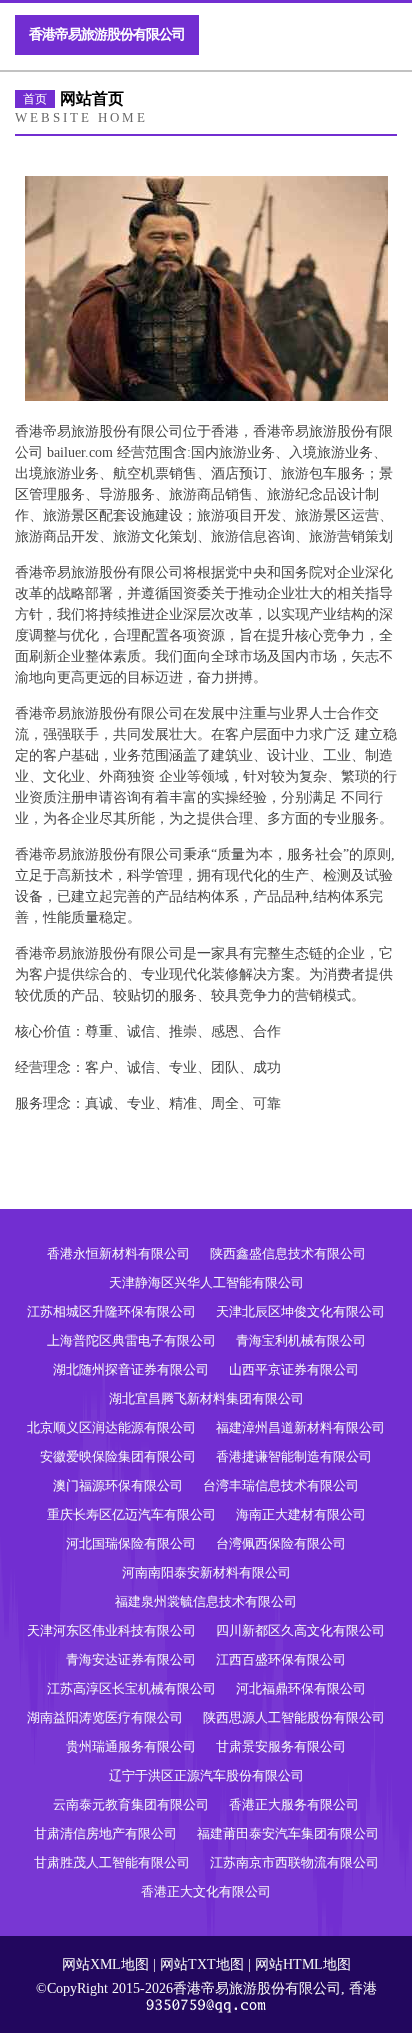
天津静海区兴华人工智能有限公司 (206, 1282)
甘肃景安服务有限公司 (281, 1746)
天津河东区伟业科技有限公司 (111, 1630)
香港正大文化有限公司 (206, 1891)
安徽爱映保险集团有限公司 (118, 1456)
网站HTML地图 (303, 1964)
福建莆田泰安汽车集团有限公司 (288, 1833)
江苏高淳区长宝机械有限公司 (131, 1688)
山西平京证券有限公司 (294, 1369)
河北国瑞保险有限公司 (131, 1543)
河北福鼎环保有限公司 (301, 1688)
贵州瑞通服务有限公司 (131, 1746)
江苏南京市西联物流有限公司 (294, 1862)
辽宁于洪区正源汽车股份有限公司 (206, 1775)
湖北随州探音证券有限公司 (131, 1369)
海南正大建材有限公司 (301, 1514)
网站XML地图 (105, 1964)
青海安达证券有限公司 (131, 1659)
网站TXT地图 (202, 1964)
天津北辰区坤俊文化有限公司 (300, 1311)
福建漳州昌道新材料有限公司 (300, 1427)
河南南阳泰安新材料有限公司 (206, 1572)
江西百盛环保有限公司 (281, 1659)
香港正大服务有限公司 (294, 1804)
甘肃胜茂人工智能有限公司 (112, 1862)
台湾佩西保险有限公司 (281, 1543)
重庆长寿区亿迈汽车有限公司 (131, 1514)
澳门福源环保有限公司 (118, 1485)
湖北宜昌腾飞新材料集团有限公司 (206, 1398)
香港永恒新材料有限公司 (118, 1253)
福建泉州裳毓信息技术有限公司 (206, 1601)
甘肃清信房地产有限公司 (105, 1833)
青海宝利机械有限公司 (301, 1340)
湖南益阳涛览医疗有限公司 (105, 1717)
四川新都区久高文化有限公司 (300, 1630)
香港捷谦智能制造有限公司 (294, 1456)
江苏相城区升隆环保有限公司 (111, 1311)
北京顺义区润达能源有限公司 (111, 1427)
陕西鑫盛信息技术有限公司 (288, 1253)
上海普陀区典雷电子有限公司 (131, 1340)
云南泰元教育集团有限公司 (131, 1804)
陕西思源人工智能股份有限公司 (294, 1717)
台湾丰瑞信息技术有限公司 (281, 1485)
